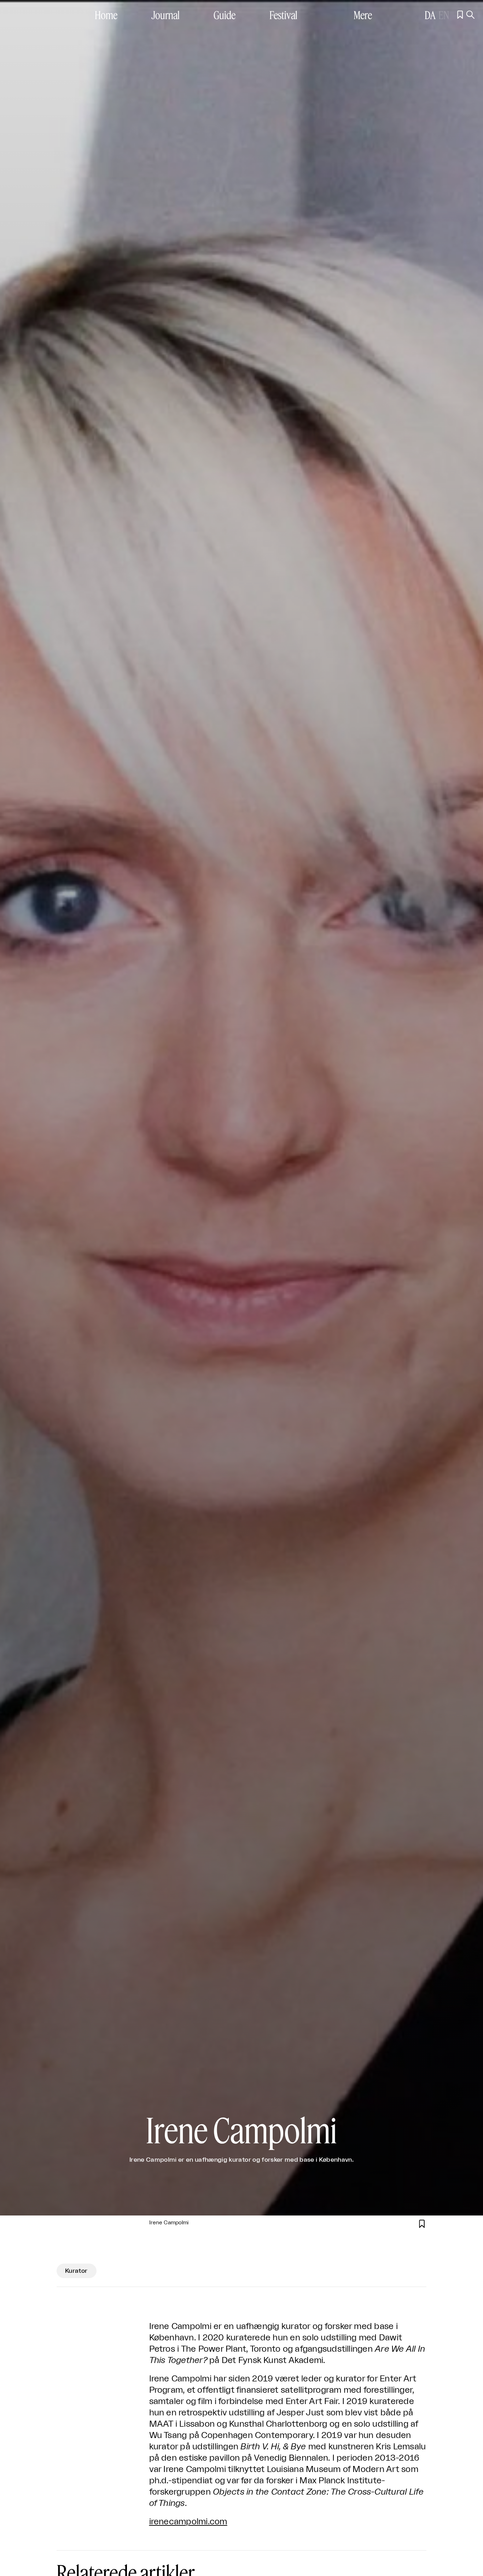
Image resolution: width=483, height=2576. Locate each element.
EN (444, 15)
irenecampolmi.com (188, 2522)
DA (430, 15)
